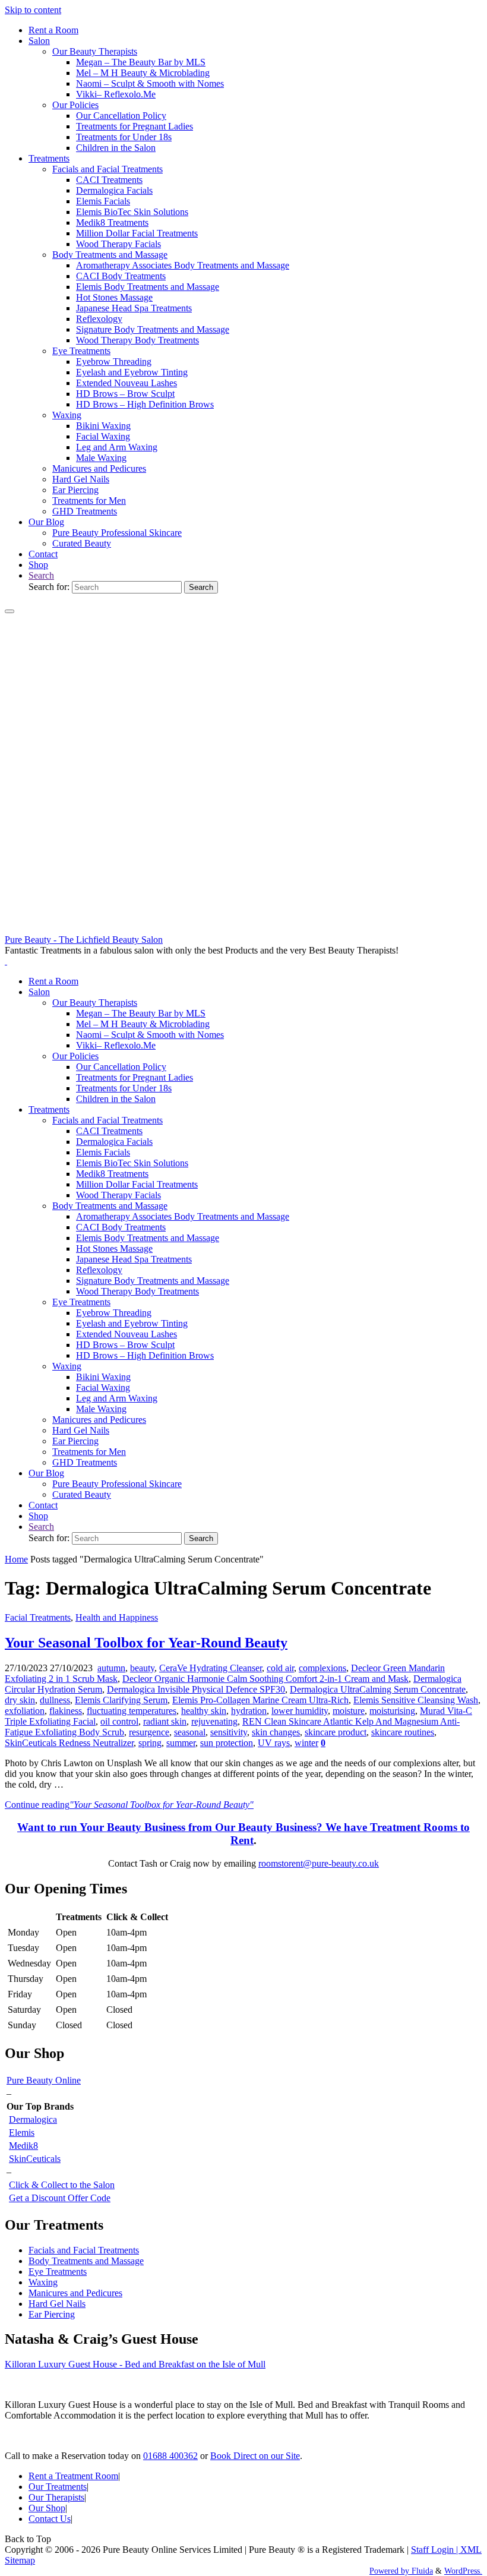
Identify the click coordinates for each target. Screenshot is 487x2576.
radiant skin (165, 1721)
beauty (142, 1668)
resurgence (149, 1732)
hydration (249, 1711)
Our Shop (47, 2508)
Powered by (389, 2571)
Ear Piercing (52, 2314)
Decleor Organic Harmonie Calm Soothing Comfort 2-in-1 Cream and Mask (265, 1679)
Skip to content (33, 10)
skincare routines (403, 1732)
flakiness (66, 1711)
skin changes (276, 1732)
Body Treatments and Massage (86, 2261)
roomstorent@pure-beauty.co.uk (319, 1863)
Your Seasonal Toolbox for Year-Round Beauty (146, 1643)
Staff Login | (436, 2550)
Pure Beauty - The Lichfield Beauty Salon (84, 940)
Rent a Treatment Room (73, 2476)
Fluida (421, 2571)
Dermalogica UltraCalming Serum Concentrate (378, 1689)
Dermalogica (33, 2119)
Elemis (22, 2133)
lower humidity (300, 1711)
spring (150, 1743)
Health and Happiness (117, 1617)
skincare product (336, 1732)
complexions (322, 1668)
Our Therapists (56, 2497)
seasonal (190, 1732)
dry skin (20, 1700)
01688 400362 (170, 2456)
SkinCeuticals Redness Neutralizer (69, 1743)
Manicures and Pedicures (75, 2293)
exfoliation (25, 1711)
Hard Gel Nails (57, 2304)
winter (306, 1743)
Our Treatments (58, 2487)
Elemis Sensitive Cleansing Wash (416, 1700)
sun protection (227, 1743)
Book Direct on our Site (255, 2456)
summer (181, 1743)
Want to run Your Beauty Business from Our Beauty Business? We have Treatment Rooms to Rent (243, 1834)
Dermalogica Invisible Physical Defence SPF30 (196, 1689)
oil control (119, 1721)
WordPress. (463, 2571)
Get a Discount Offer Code (60, 2198)
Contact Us (50, 2519)
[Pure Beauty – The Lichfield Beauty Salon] (243, 929)
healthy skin (204, 1711)
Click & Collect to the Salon (62, 2185)
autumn (111, 1668)
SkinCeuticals (35, 2159)
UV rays (274, 1743)
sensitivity (229, 1732)
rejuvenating (214, 1721)
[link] (41, 575)
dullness (55, 1700)
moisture (349, 1711)
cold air (280, 1668)
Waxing (43, 2282)
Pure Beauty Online (44, 2080)
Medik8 (23, 2146)
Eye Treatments (58, 2272)
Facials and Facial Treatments (84, 2250)
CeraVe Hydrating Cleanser (211, 1668)
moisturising (392, 1711)
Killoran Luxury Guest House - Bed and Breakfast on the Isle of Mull (135, 2364)
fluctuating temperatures (132, 1711)
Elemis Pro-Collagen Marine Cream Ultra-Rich (260, 1700)
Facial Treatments (38, 1617)
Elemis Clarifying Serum (121, 1700)
